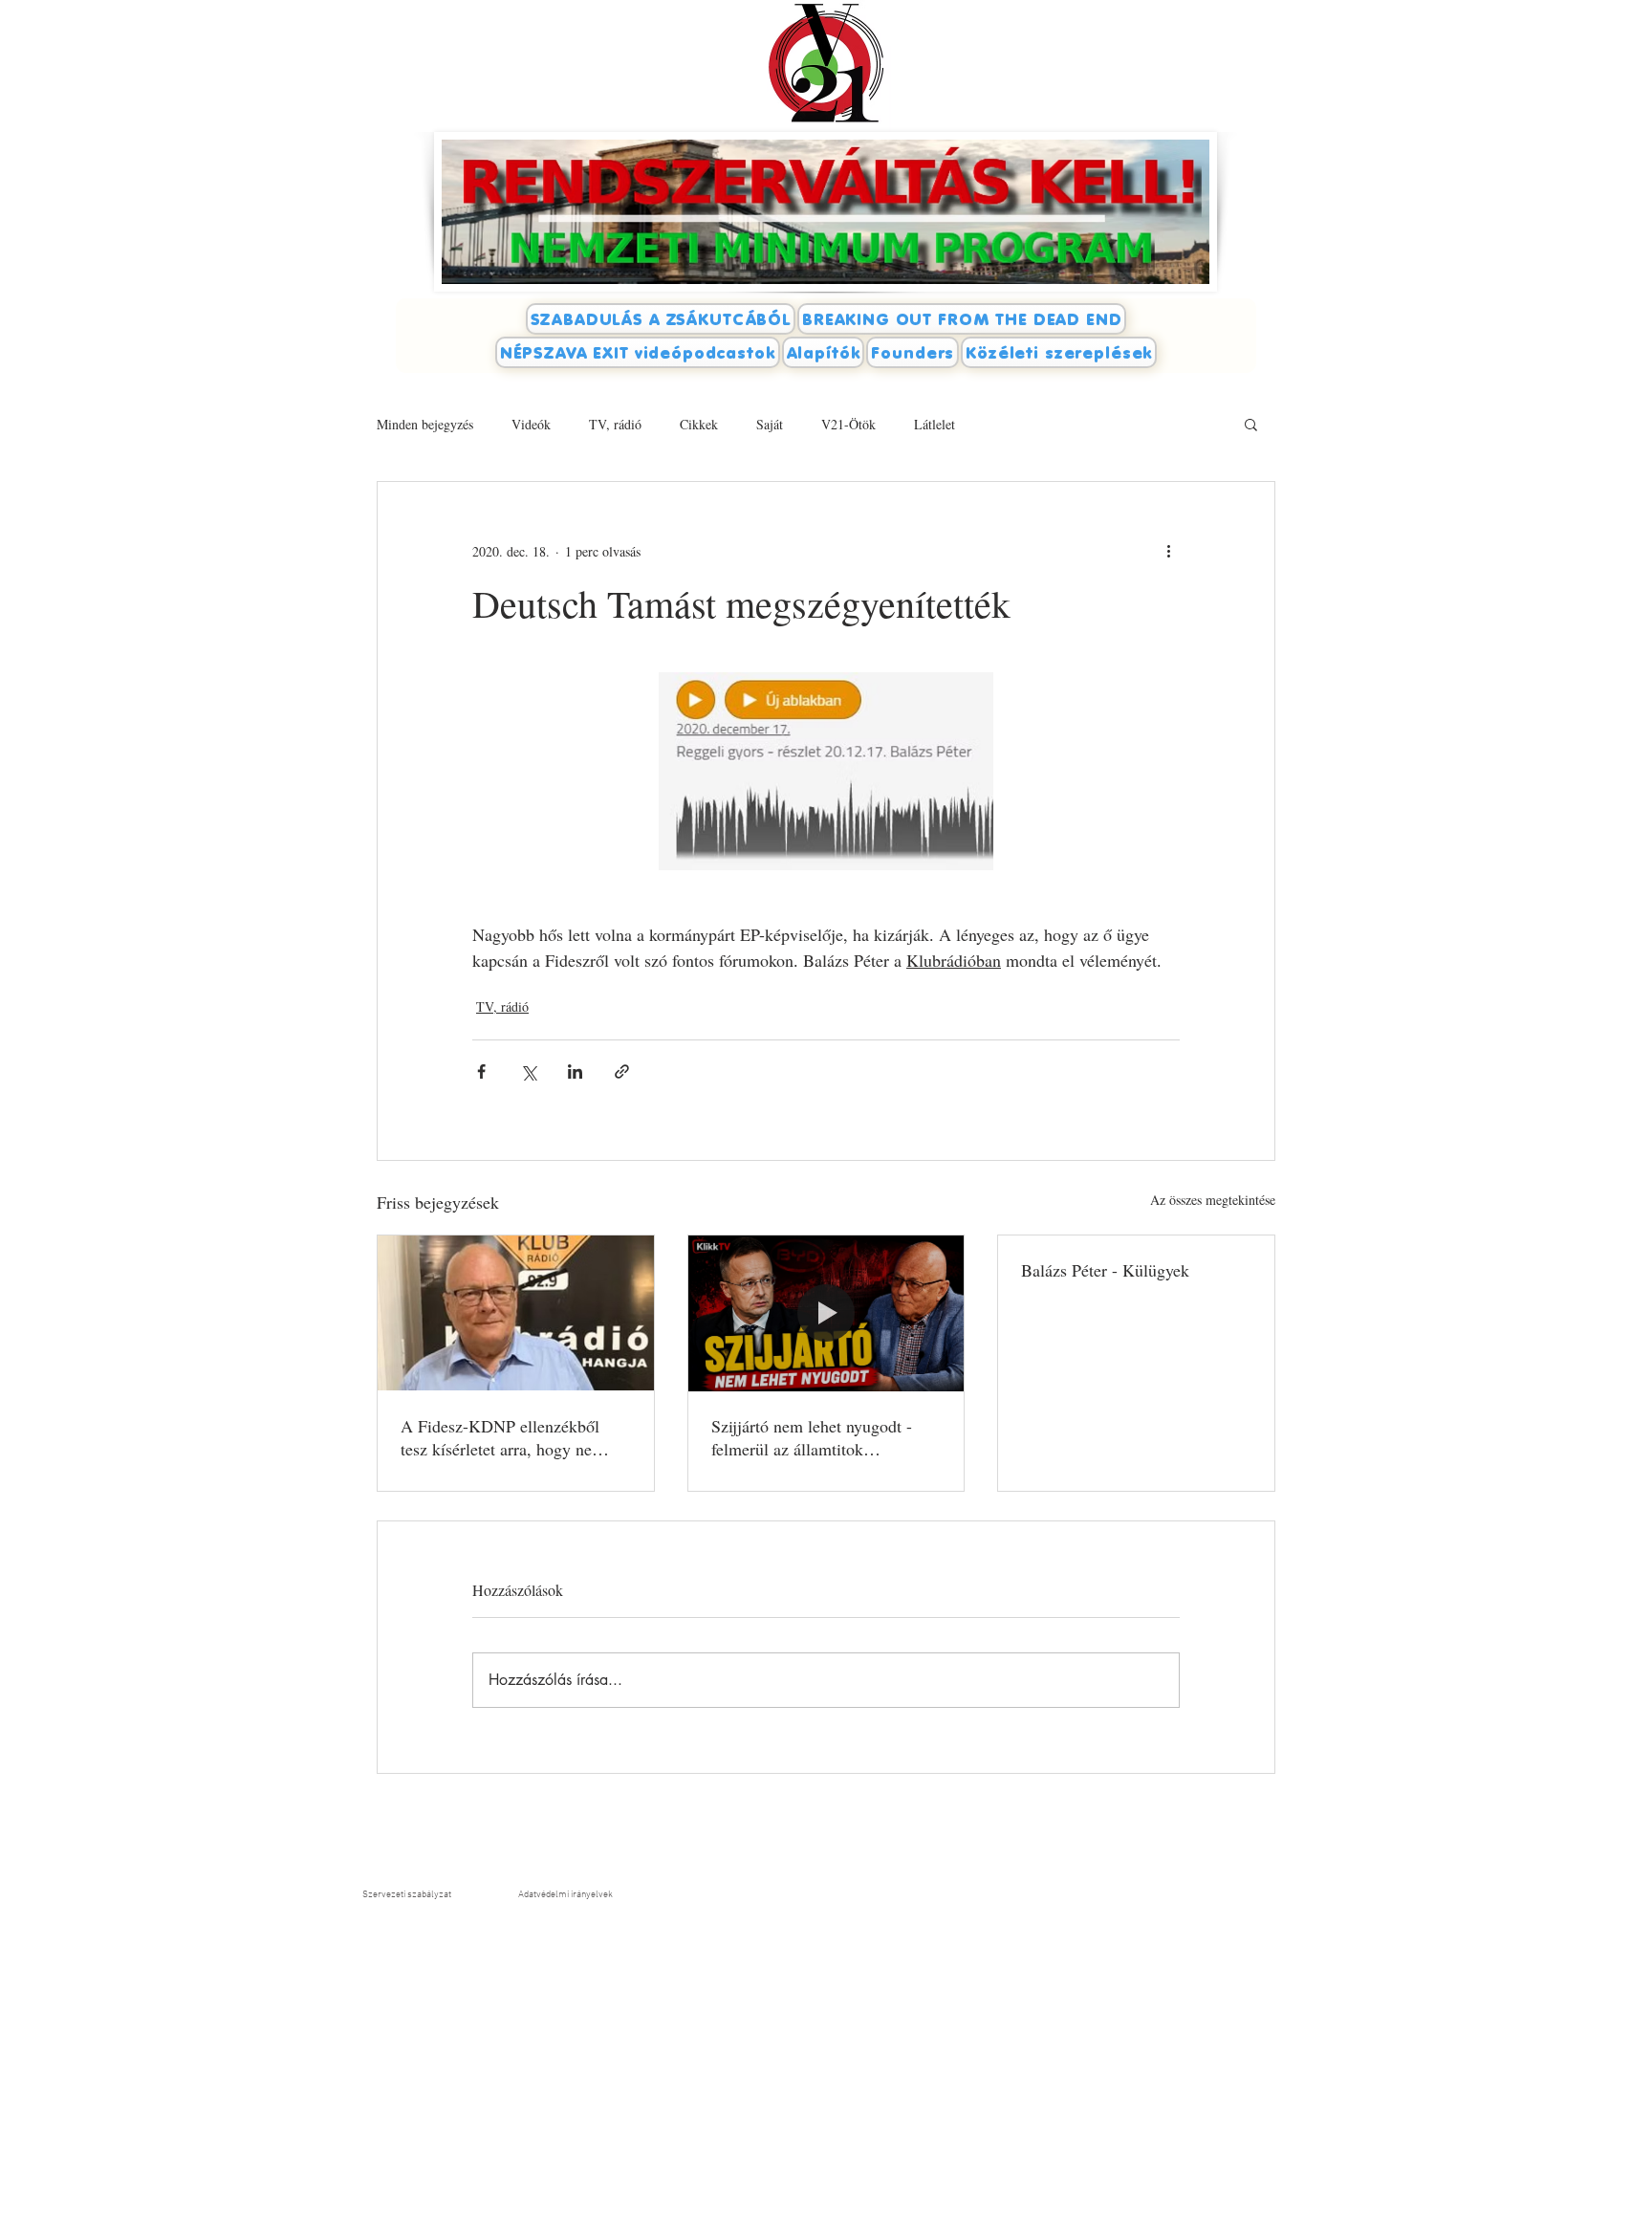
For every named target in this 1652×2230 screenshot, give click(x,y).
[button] (1251, 424)
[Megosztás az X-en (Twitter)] (528, 1071)
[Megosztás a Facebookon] (481, 1071)
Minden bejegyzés (425, 424)
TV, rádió (615, 424)
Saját (770, 424)
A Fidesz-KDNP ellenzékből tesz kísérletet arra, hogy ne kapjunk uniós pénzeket (500, 1437)
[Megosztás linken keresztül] (622, 1071)
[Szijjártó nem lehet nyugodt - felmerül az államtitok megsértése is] (826, 1313)
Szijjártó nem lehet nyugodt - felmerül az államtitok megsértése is (812, 1437)
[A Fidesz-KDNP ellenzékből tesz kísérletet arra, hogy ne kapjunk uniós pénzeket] (516, 1313)
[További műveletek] (1168, 551)
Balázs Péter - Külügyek (1105, 1270)
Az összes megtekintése (1213, 1200)
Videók (531, 424)
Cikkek (699, 424)
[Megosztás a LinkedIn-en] (575, 1071)
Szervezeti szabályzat (407, 1895)
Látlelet (935, 424)
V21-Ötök (848, 424)
